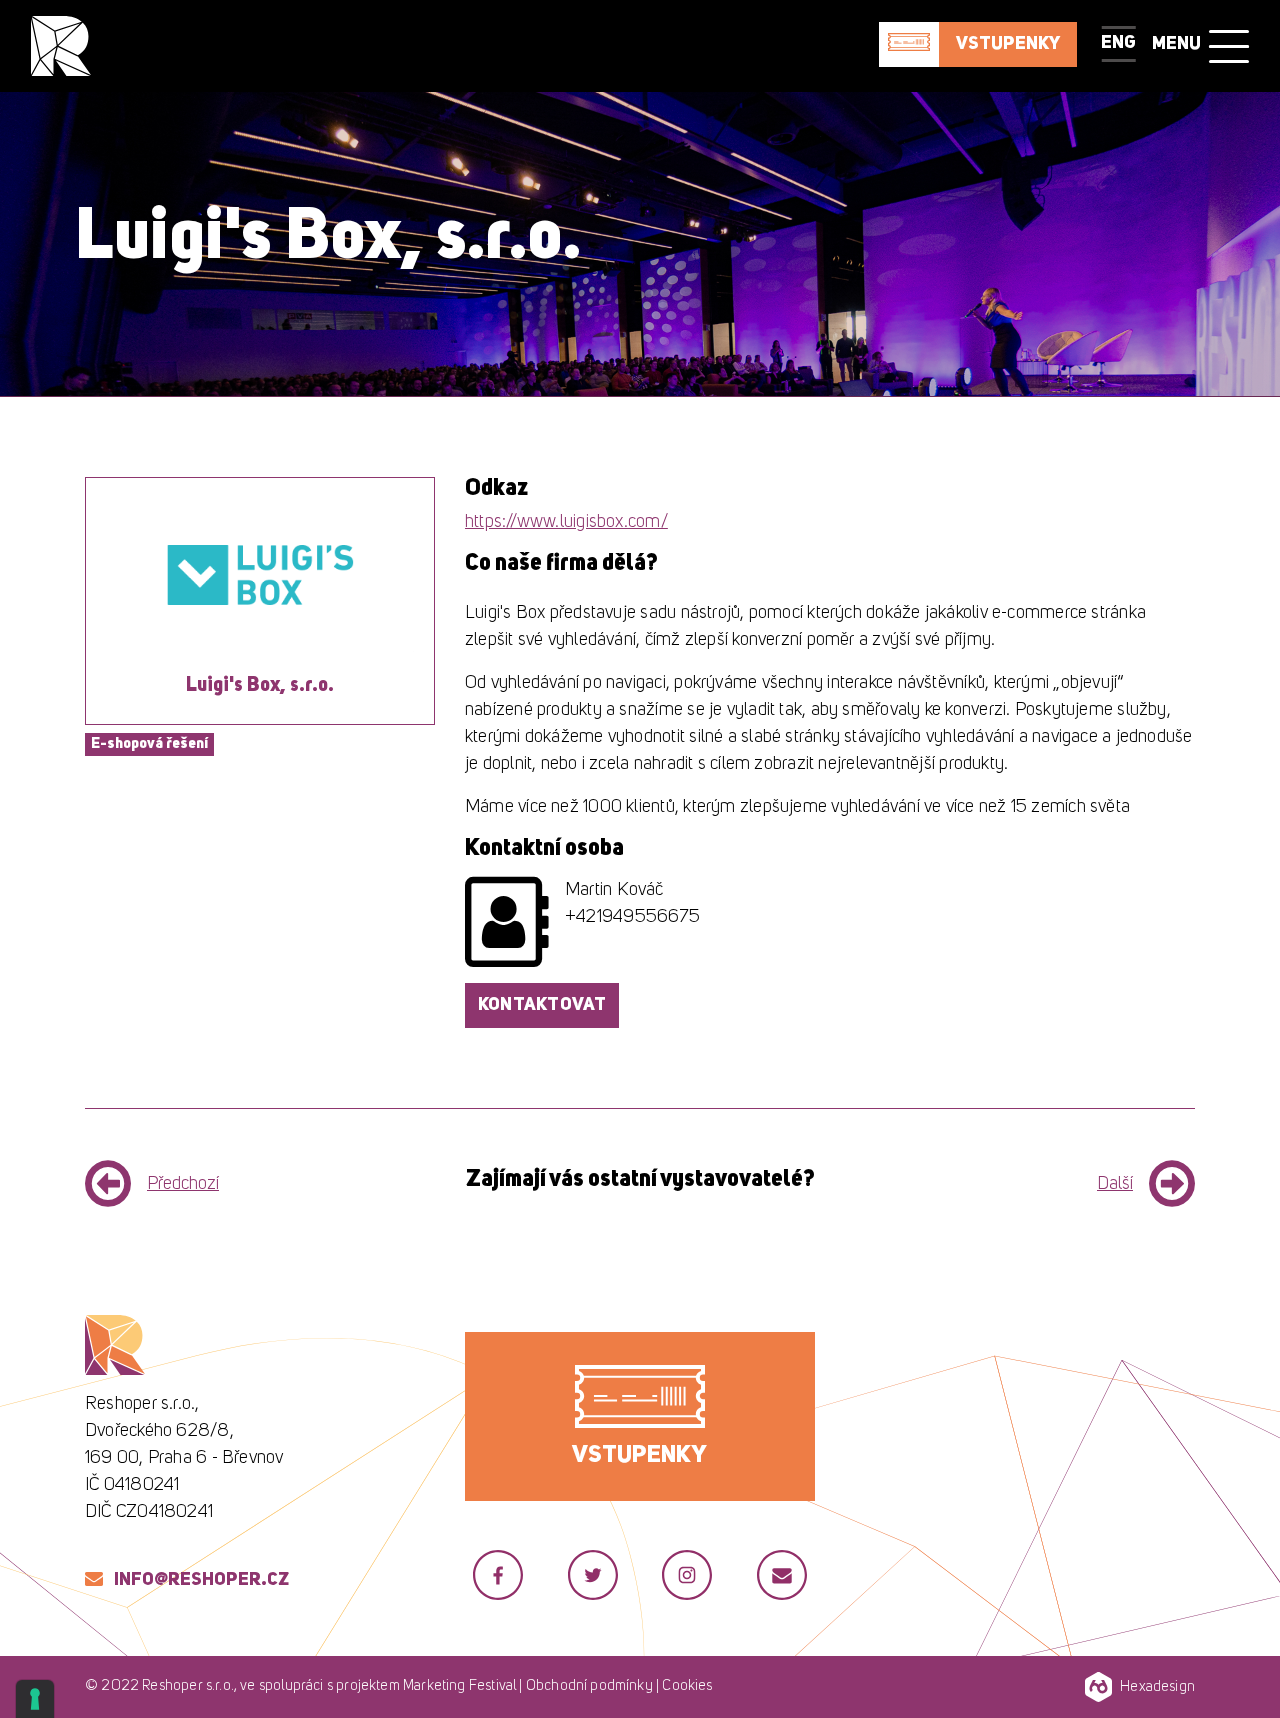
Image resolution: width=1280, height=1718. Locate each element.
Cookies (687, 1686)
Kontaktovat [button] (542, 1005)
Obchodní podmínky (589, 1686)
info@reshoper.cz (201, 1580)
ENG (1118, 43)
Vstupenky (1008, 44)
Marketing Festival (459, 1686)
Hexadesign (1157, 1687)
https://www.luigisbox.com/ (566, 522)
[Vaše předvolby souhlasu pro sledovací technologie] (35, 1699)
